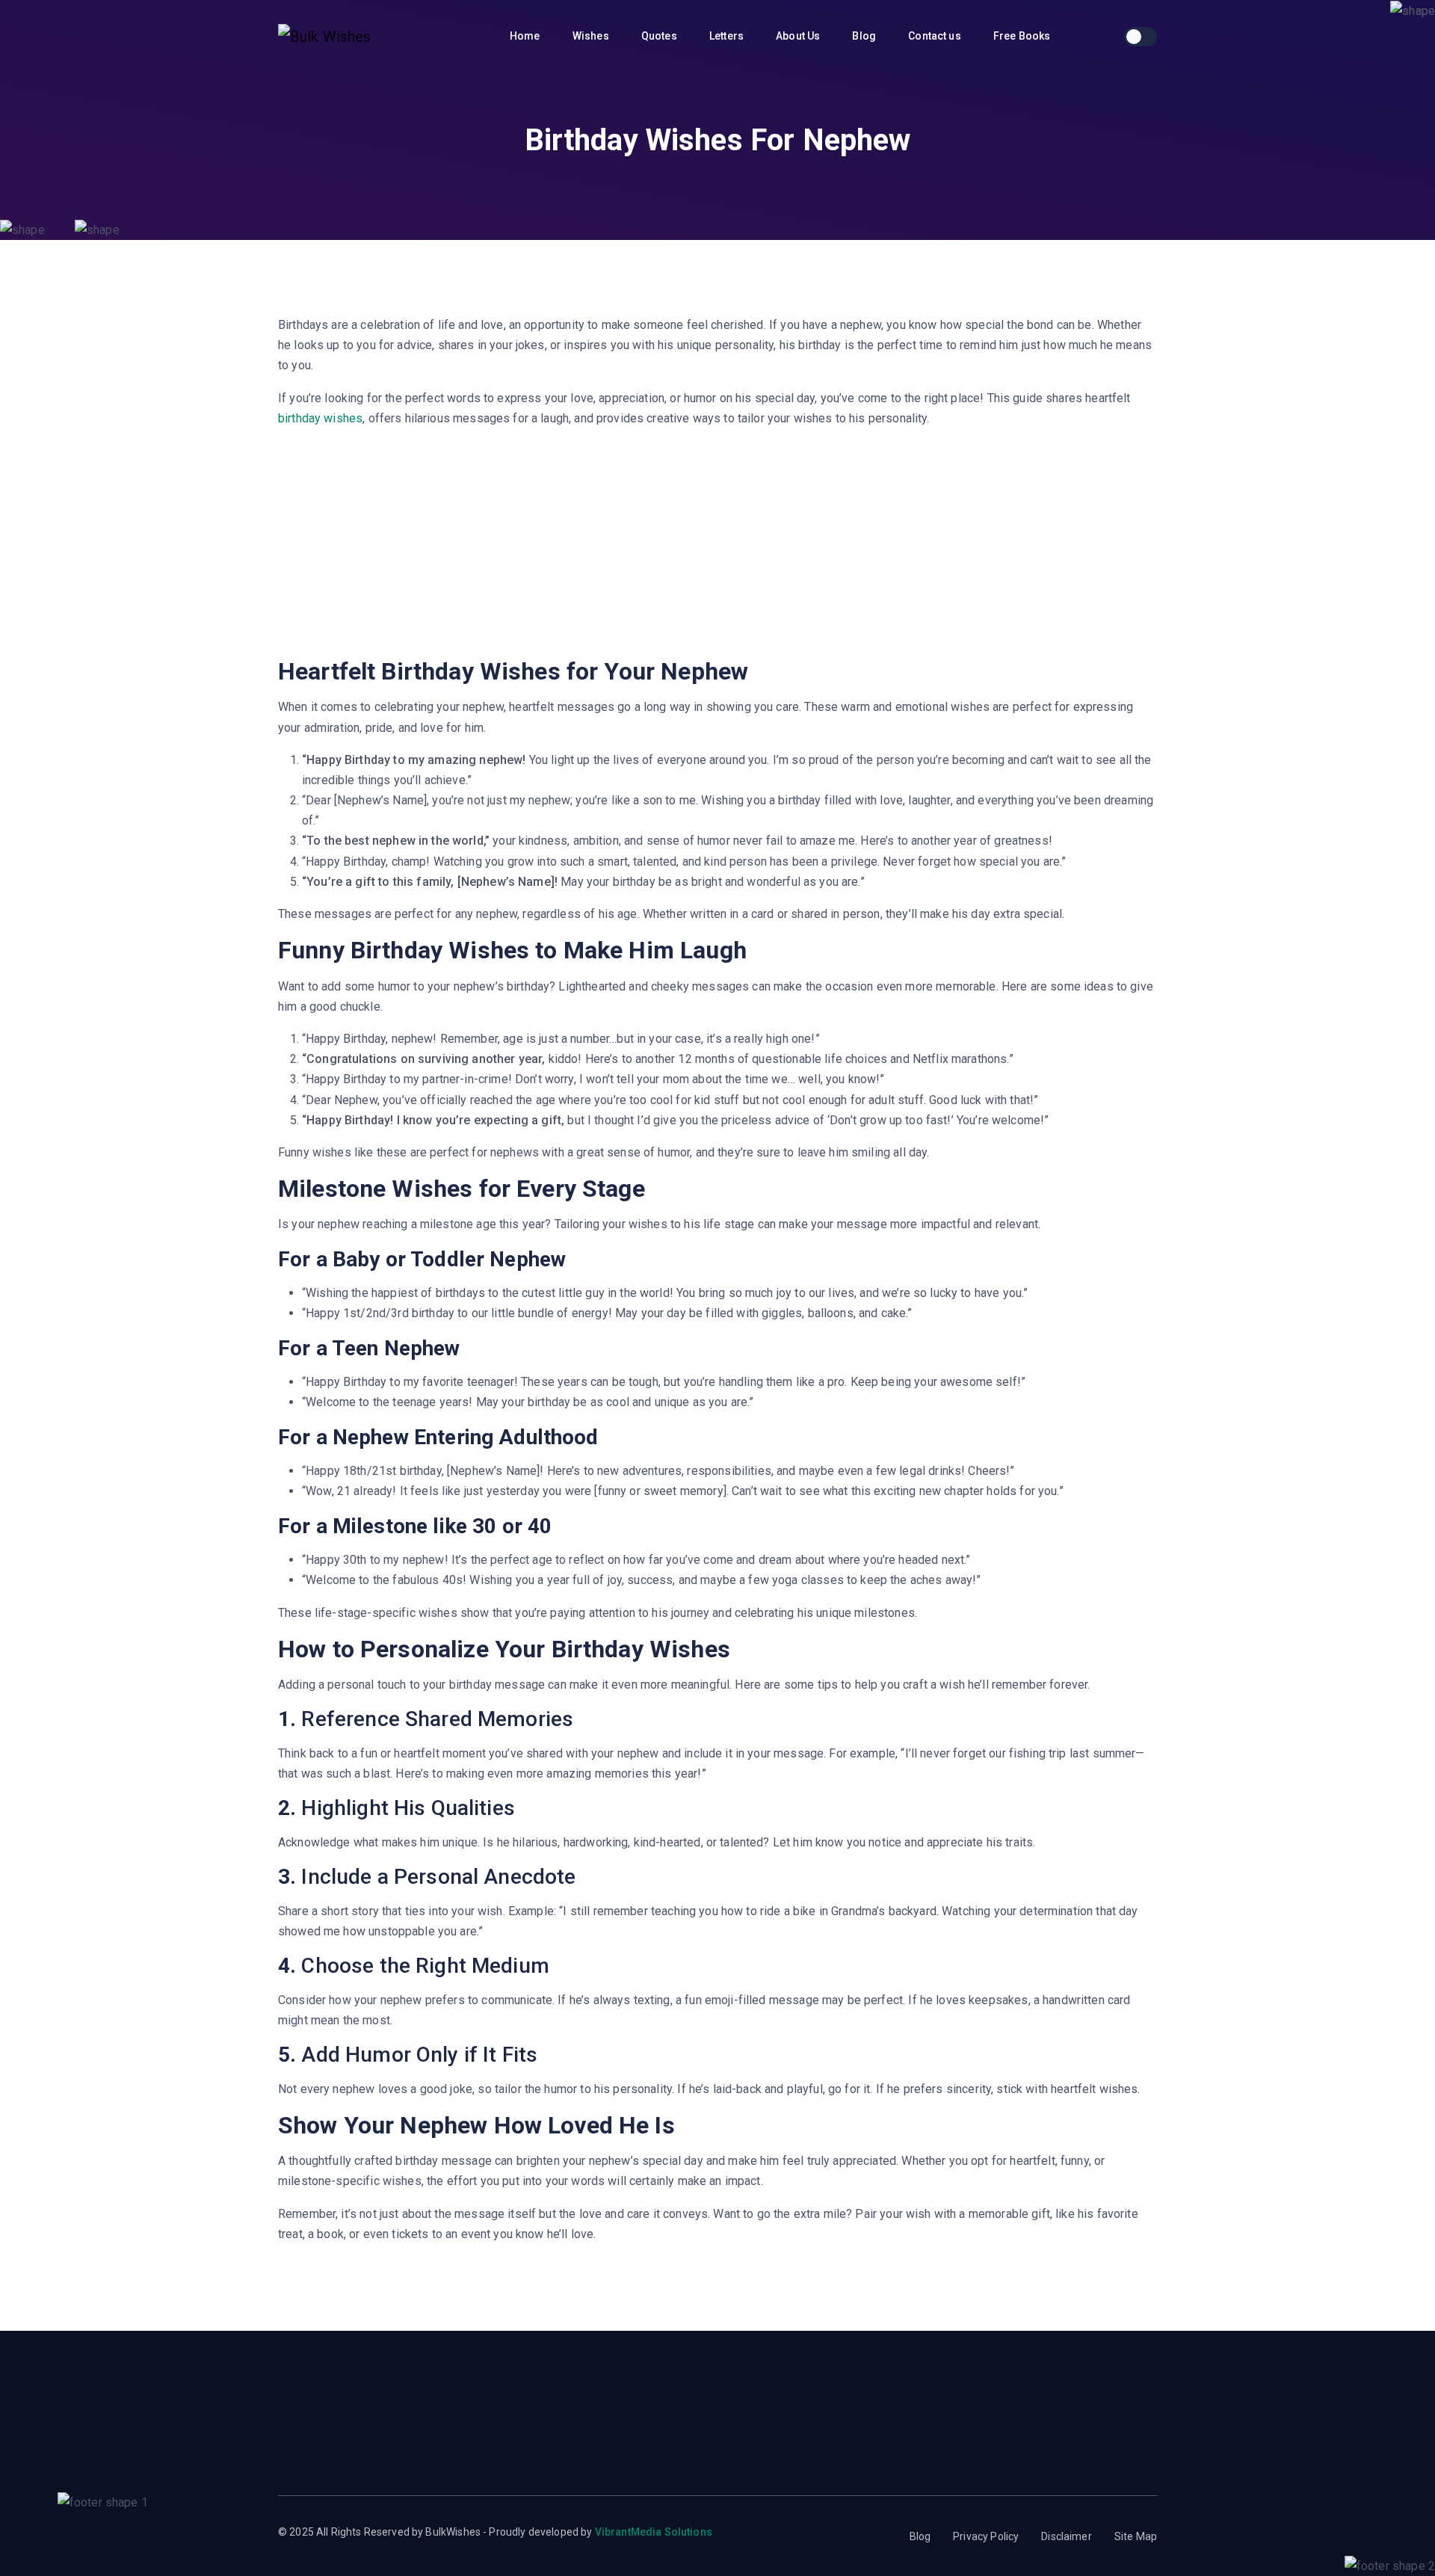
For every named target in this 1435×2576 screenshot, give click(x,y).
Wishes (592, 36)
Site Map (1136, 2536)
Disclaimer (1067, 2536)
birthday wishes (320, 418)
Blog (865, 36)
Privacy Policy (986, 2536)
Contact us (936, 36)
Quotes (660, 36)
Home (526, 36)
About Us (799, 36)
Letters (728, 36)
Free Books (1023, 36)
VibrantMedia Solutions (654, 2532)
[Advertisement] (717, 545)
